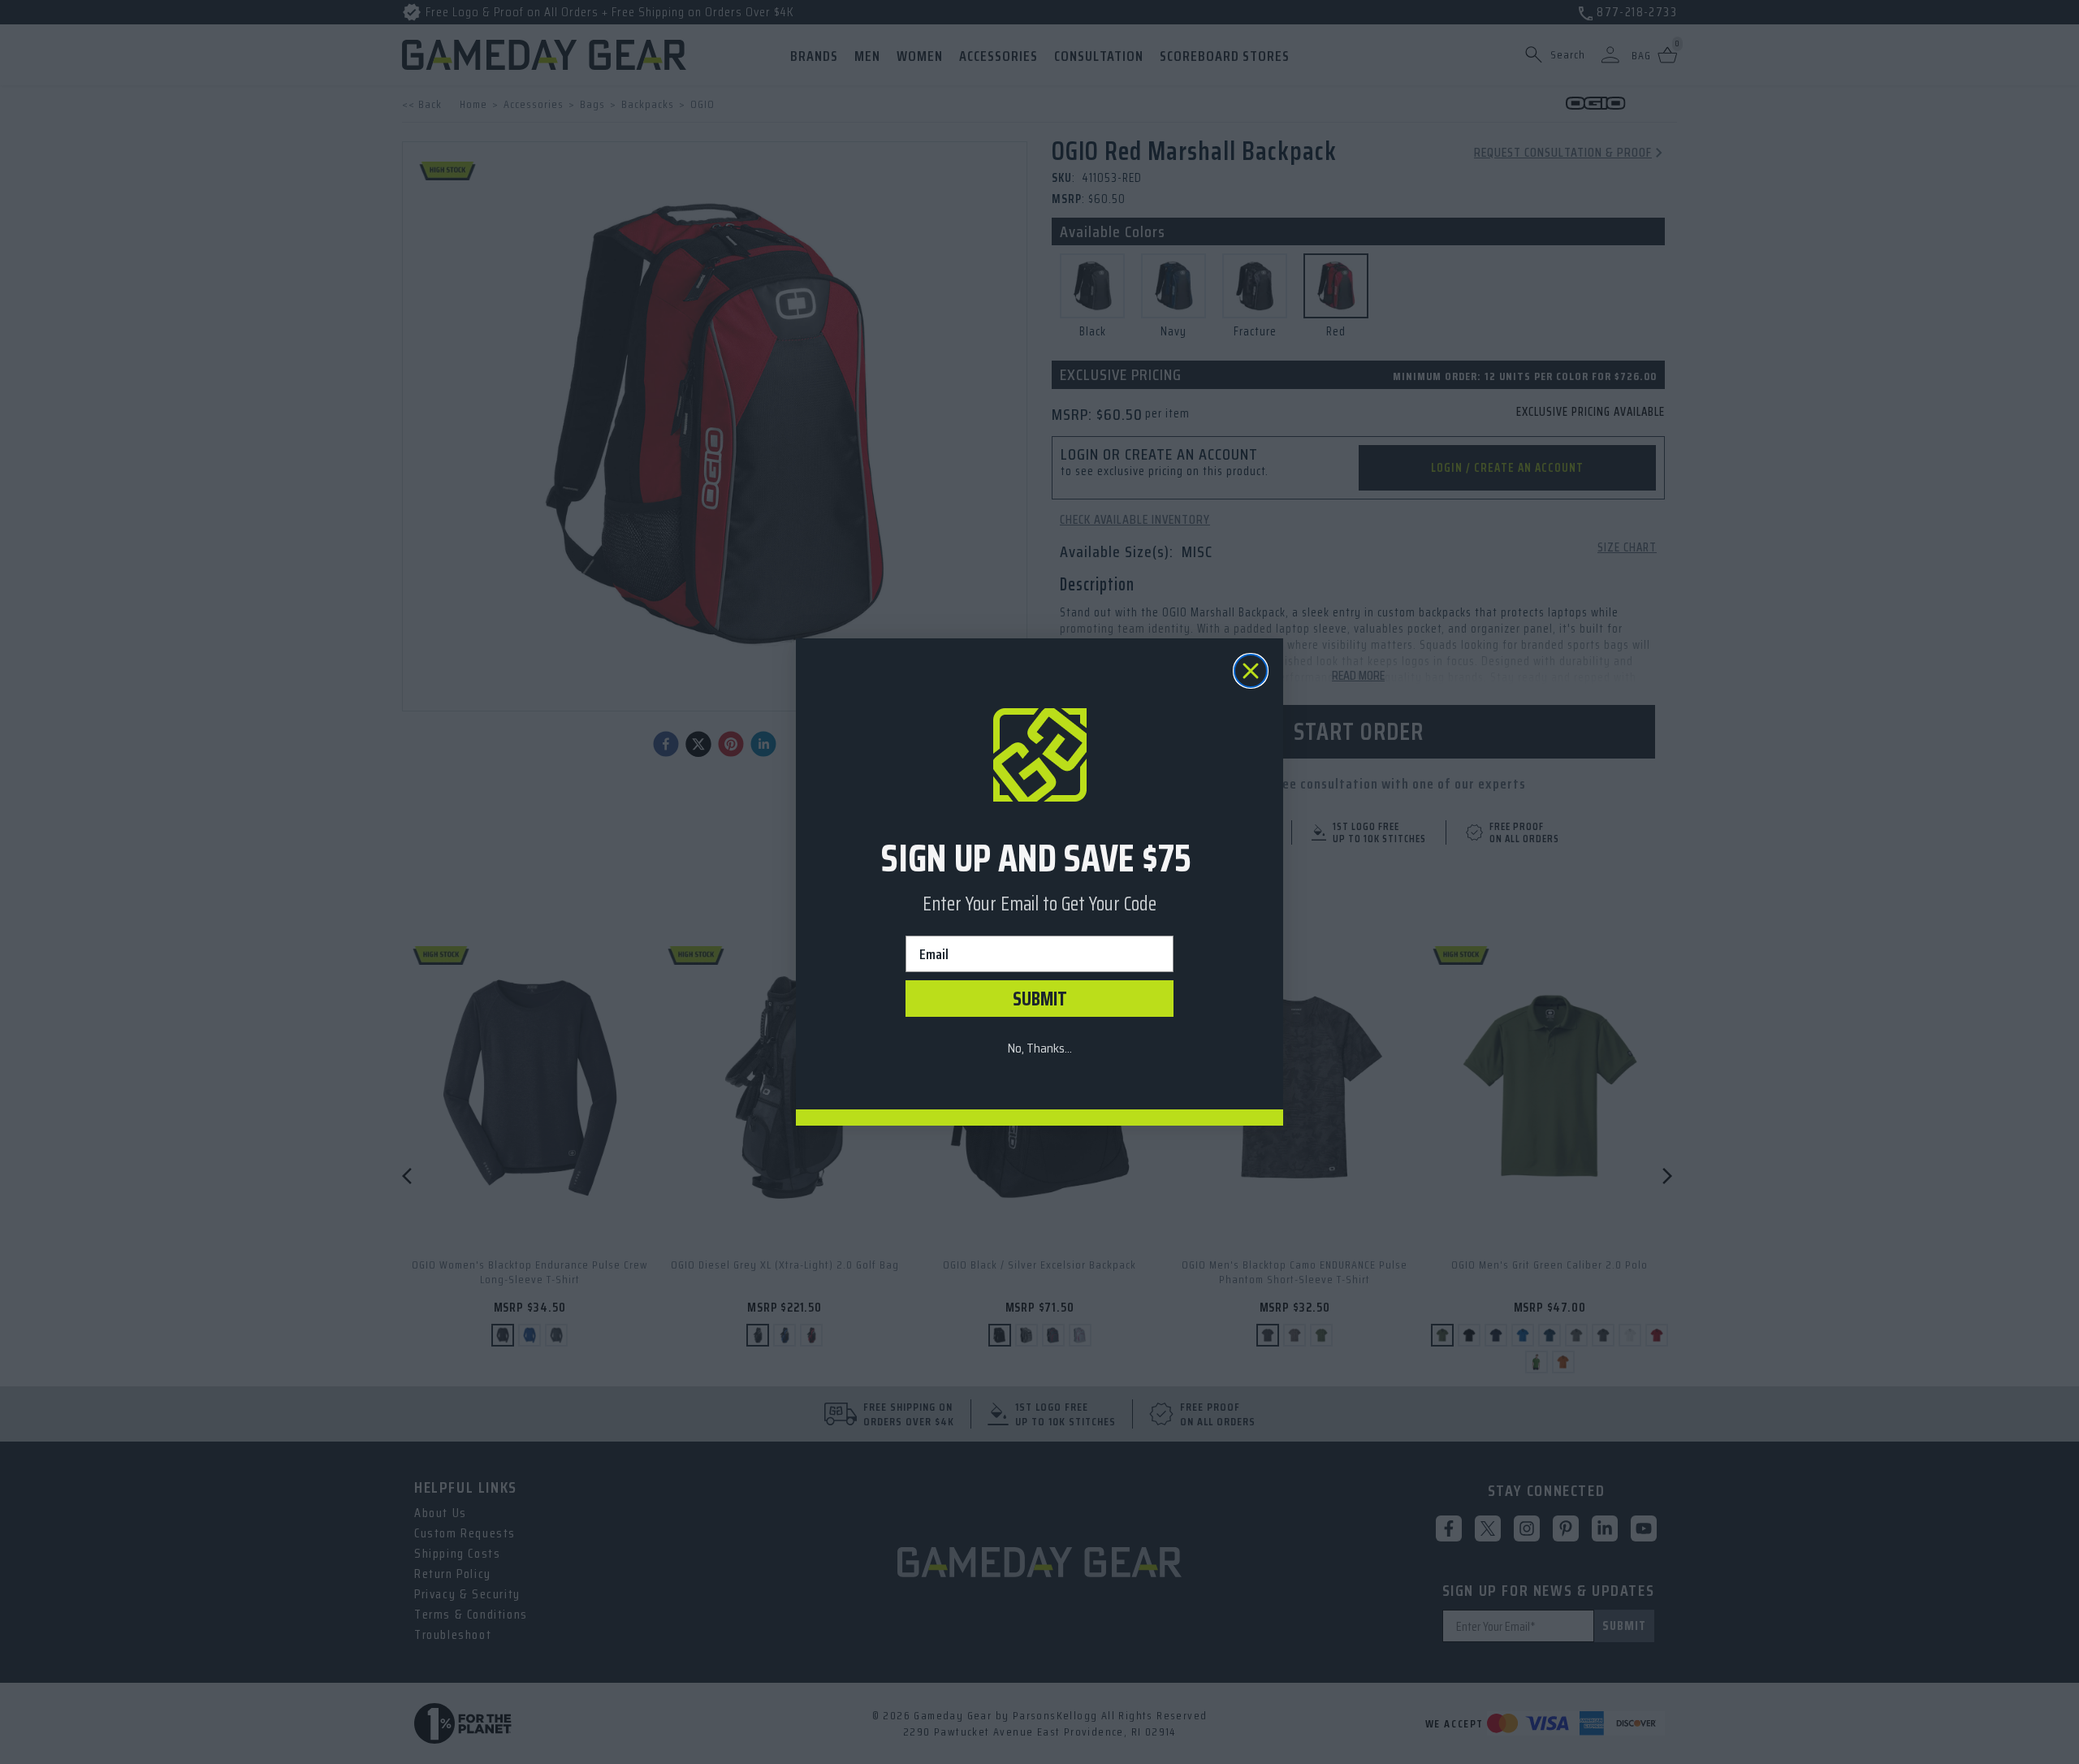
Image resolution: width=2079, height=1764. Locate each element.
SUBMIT (1040, 999)
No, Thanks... (1039, 1048)
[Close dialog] (1251, 671)
